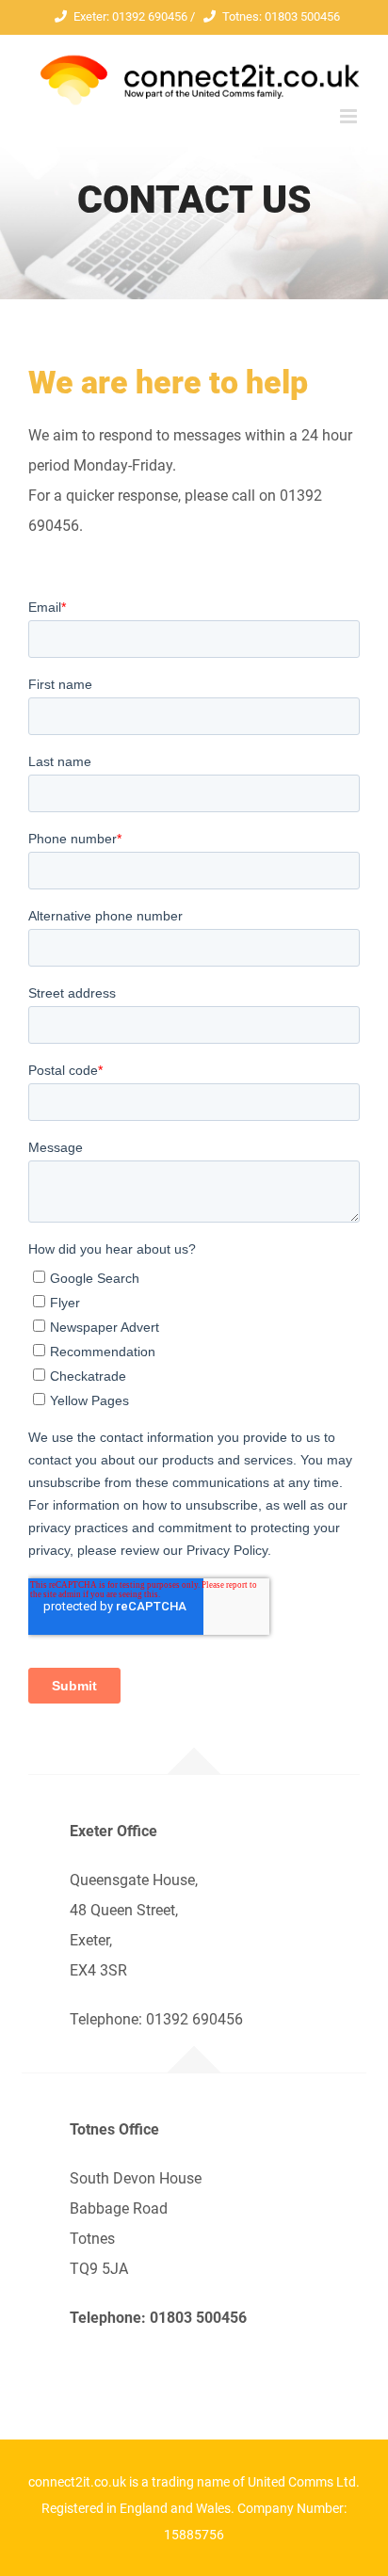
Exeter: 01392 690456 (130, 16)
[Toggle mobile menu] (350, 116)
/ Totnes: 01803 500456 (264, 16)
